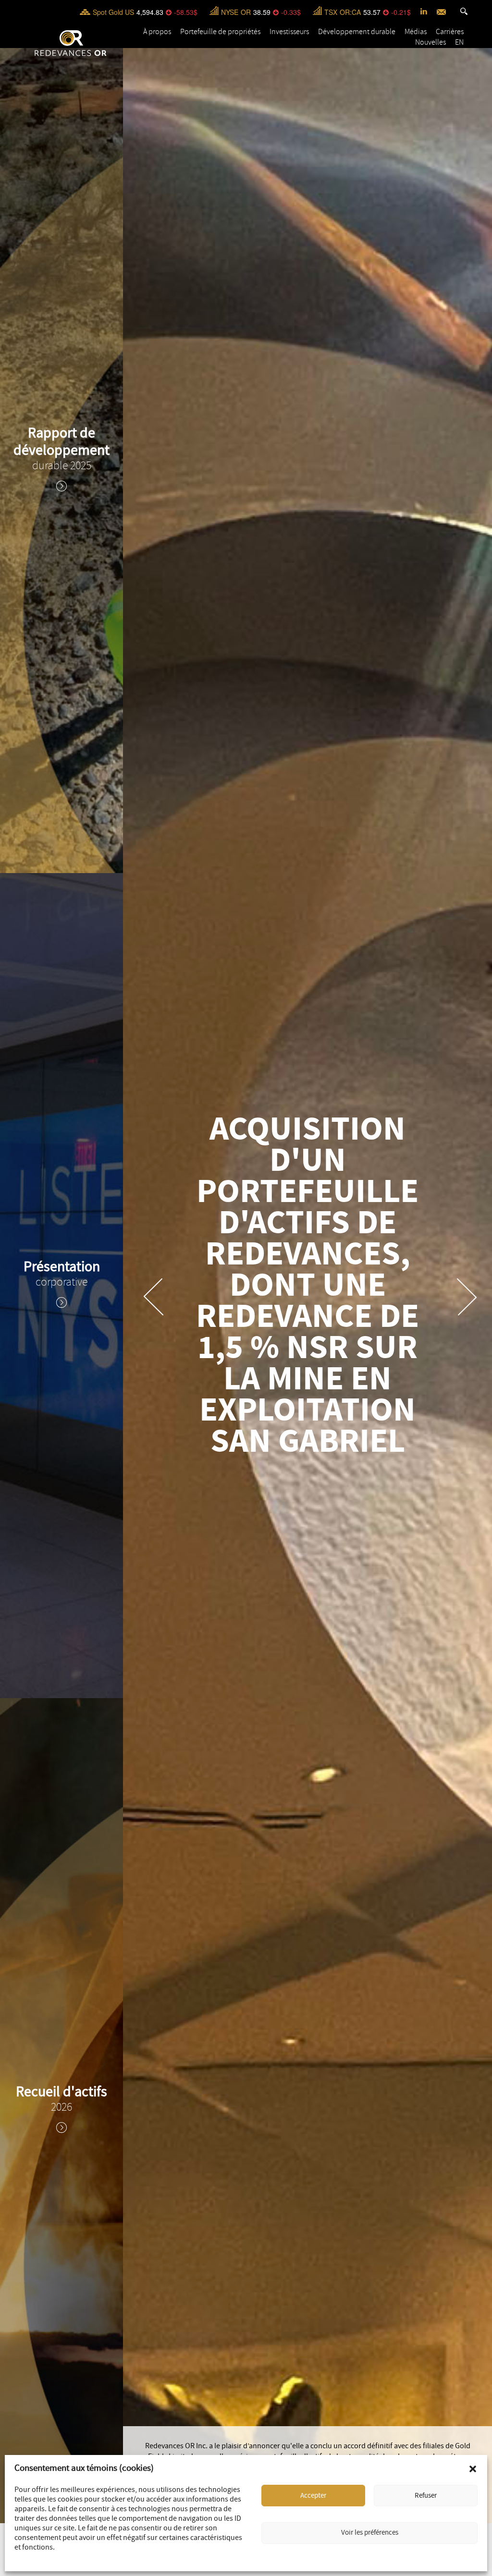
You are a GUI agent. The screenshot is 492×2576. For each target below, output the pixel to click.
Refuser (426, 2496)
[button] (473, 2469)
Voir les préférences (370, 2533)
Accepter (313, 2496)
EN (459, 42)
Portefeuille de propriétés (220, 32)
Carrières (450, 32)
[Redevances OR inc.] (71, 43)
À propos (157, 32)
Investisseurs (289, 32)
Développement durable (357, 32)
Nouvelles (430, 42)
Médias (416, 32)
